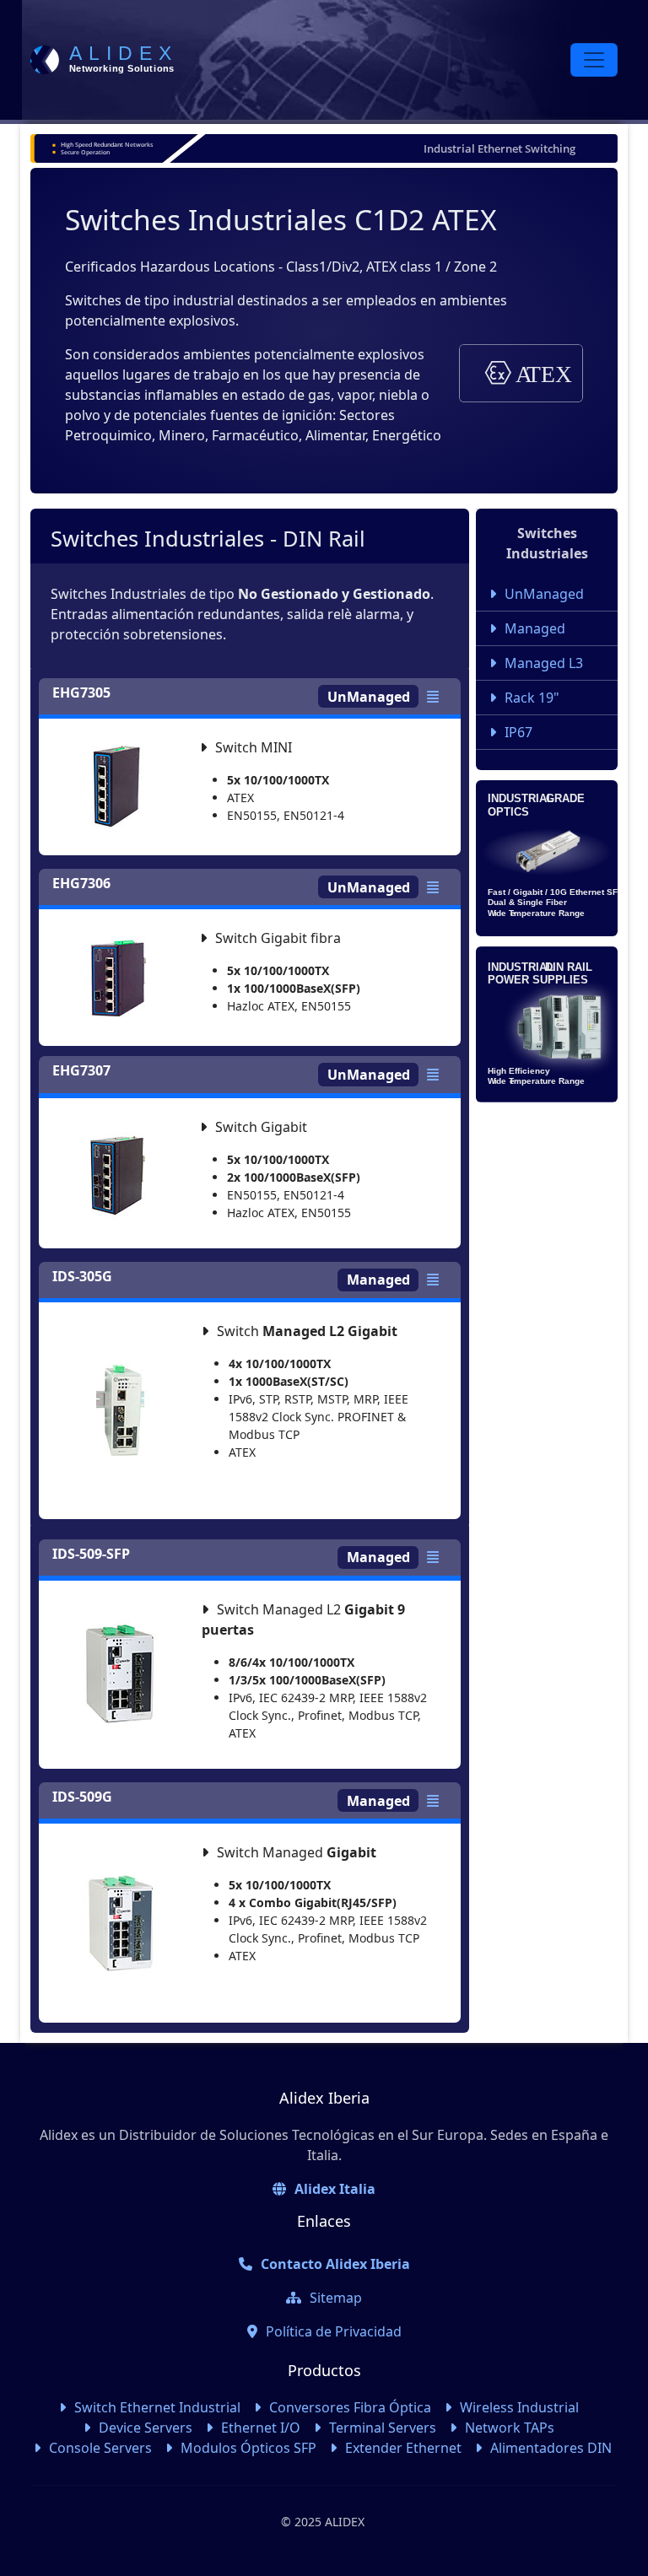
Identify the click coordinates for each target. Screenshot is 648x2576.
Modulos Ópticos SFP (248, 2448)
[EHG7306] (437, 887)
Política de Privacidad (334, 2331)
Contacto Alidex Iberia (335, 2264)
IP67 (518, 732)
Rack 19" (532, 698)
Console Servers (100, 2448)
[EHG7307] (437, 1075)
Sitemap (336, 2298)
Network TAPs (510, 2428)
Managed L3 (544, 663)
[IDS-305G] (437, 1280)
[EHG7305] (437, 697)
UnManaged (544, 594)
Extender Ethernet (403, 2448)
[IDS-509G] (437, 1801)
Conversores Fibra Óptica (350, 2407)
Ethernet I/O (261, 2428)
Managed (535, 628)
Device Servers (146, 2428)
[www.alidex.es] (105, 60)
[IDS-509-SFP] (437, 1557)
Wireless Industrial (519, 2407)
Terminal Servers (383, 2428)
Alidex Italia (335, 2189)
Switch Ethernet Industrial (157, 2407)
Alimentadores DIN (551, 2448)
